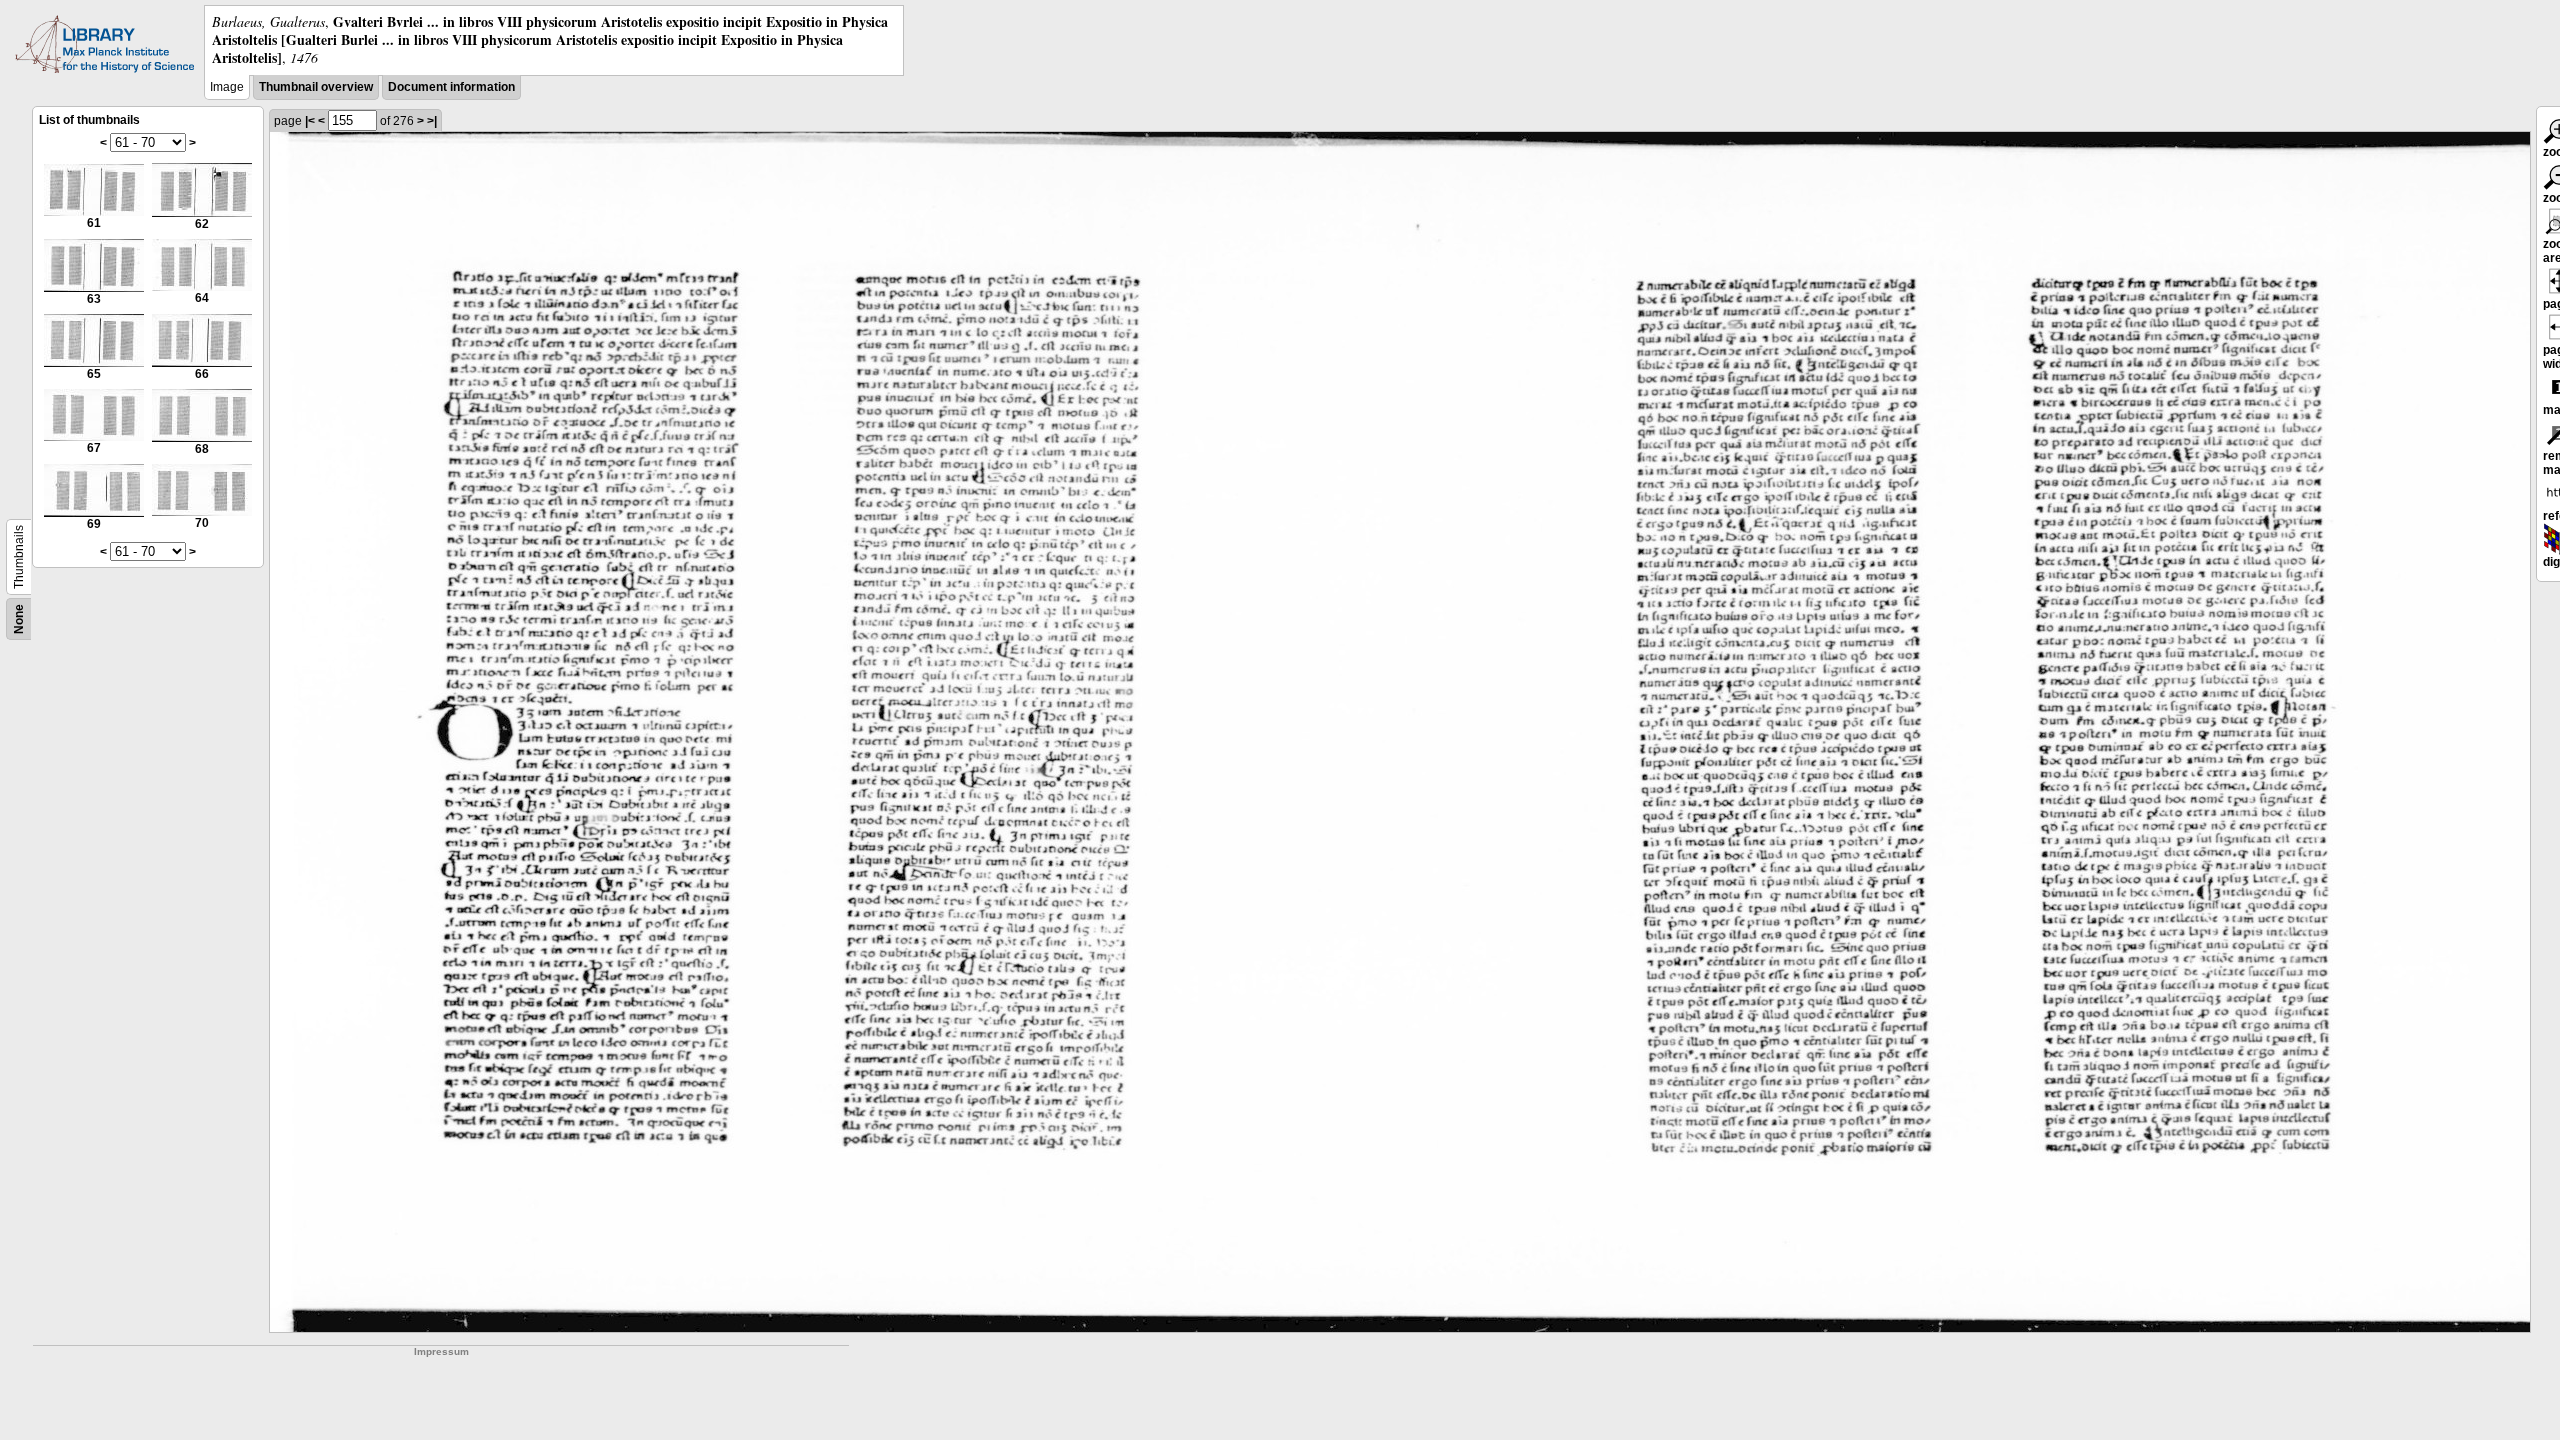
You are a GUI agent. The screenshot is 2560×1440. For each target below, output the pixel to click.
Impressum (441, 1351)
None (19, 619)
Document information (451, 87)
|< (310, 121)
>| (432, 121)
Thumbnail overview (316, 87)
